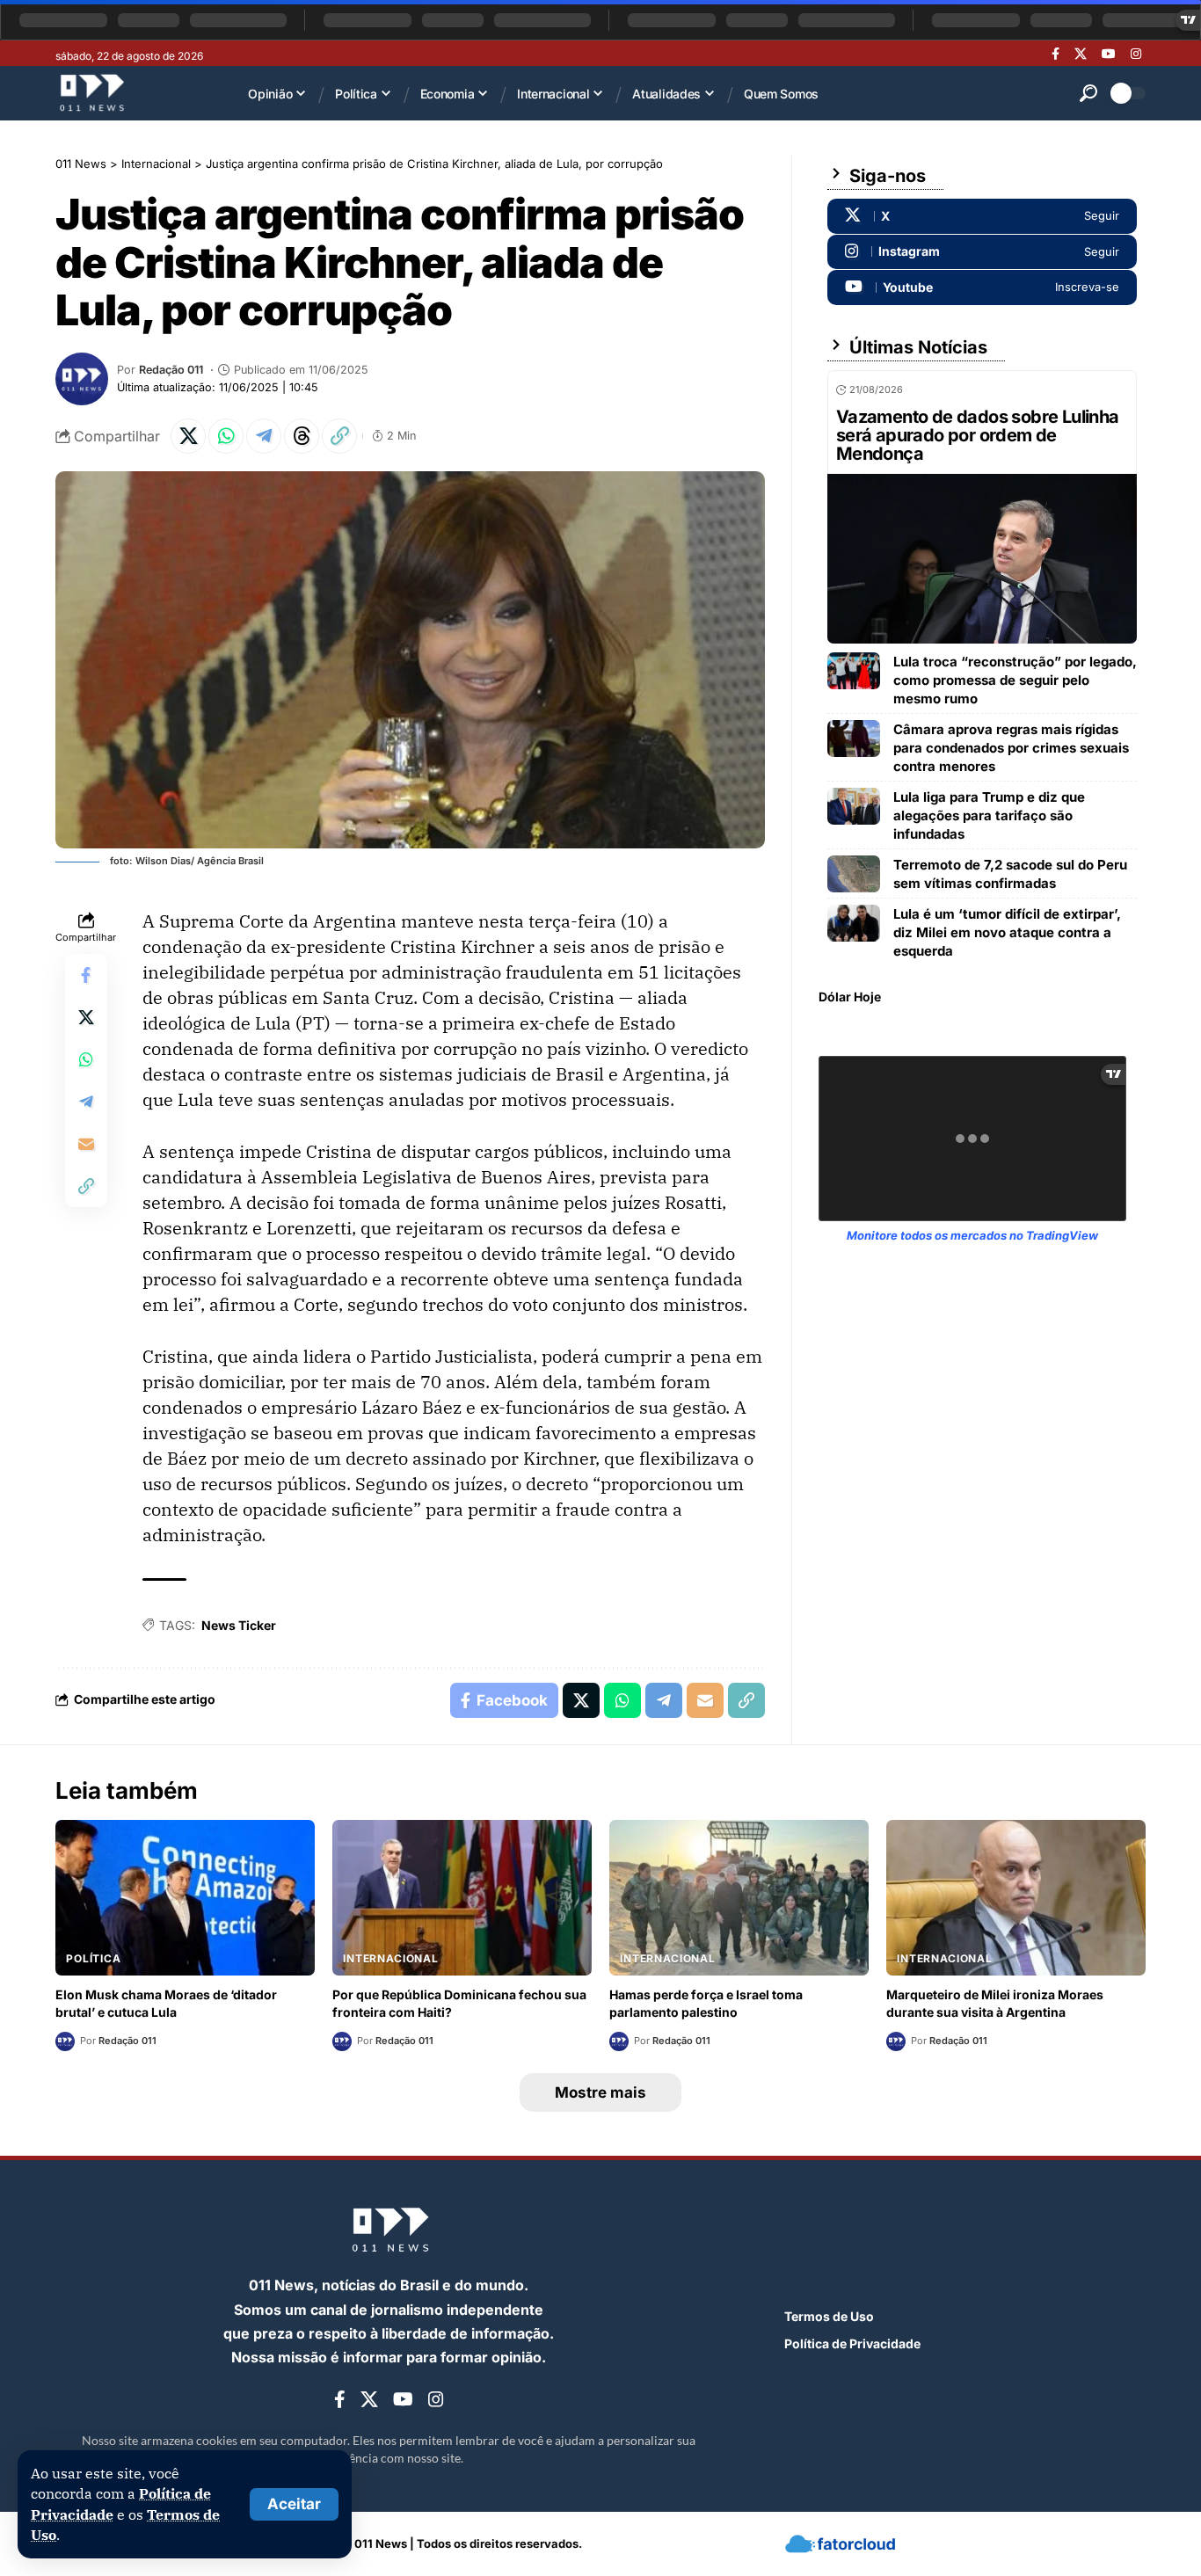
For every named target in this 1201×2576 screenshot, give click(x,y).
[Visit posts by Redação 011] (82, 379)
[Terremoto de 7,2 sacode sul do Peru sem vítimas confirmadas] (854, 874)
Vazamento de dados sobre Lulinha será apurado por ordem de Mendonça (978, 435)
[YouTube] (1109, 54)
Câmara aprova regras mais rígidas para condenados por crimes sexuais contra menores (1011, 748)
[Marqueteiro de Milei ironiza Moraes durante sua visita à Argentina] (1016, 1898)
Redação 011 (171, 370)
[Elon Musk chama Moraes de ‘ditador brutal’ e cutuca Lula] (185, 1898)
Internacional (391, 1958)
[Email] (86, 1144)
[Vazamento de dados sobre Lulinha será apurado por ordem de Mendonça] (982, 559)
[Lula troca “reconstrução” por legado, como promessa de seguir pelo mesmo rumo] (854, 671)
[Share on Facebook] (86, 975)
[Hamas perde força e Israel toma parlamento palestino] (739, 1898)
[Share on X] (188, 436)
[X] (1081, 54)
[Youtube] (982, 287)
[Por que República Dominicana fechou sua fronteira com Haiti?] (462, 1898)
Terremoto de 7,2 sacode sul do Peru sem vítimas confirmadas (1010, 874)
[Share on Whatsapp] (226, 436)
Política (94, 1958)
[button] (294, 2504)
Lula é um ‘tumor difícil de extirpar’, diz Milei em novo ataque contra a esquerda (1007, 932)
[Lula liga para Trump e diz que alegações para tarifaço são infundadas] (854, 806)
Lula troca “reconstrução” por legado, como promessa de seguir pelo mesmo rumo (1015, 680)
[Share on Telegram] (264, 436)
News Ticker (239, 1625)
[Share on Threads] (302, 436)
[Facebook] (1055, 54)
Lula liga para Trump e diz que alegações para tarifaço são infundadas (989, 815)
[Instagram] (1136, 54)
